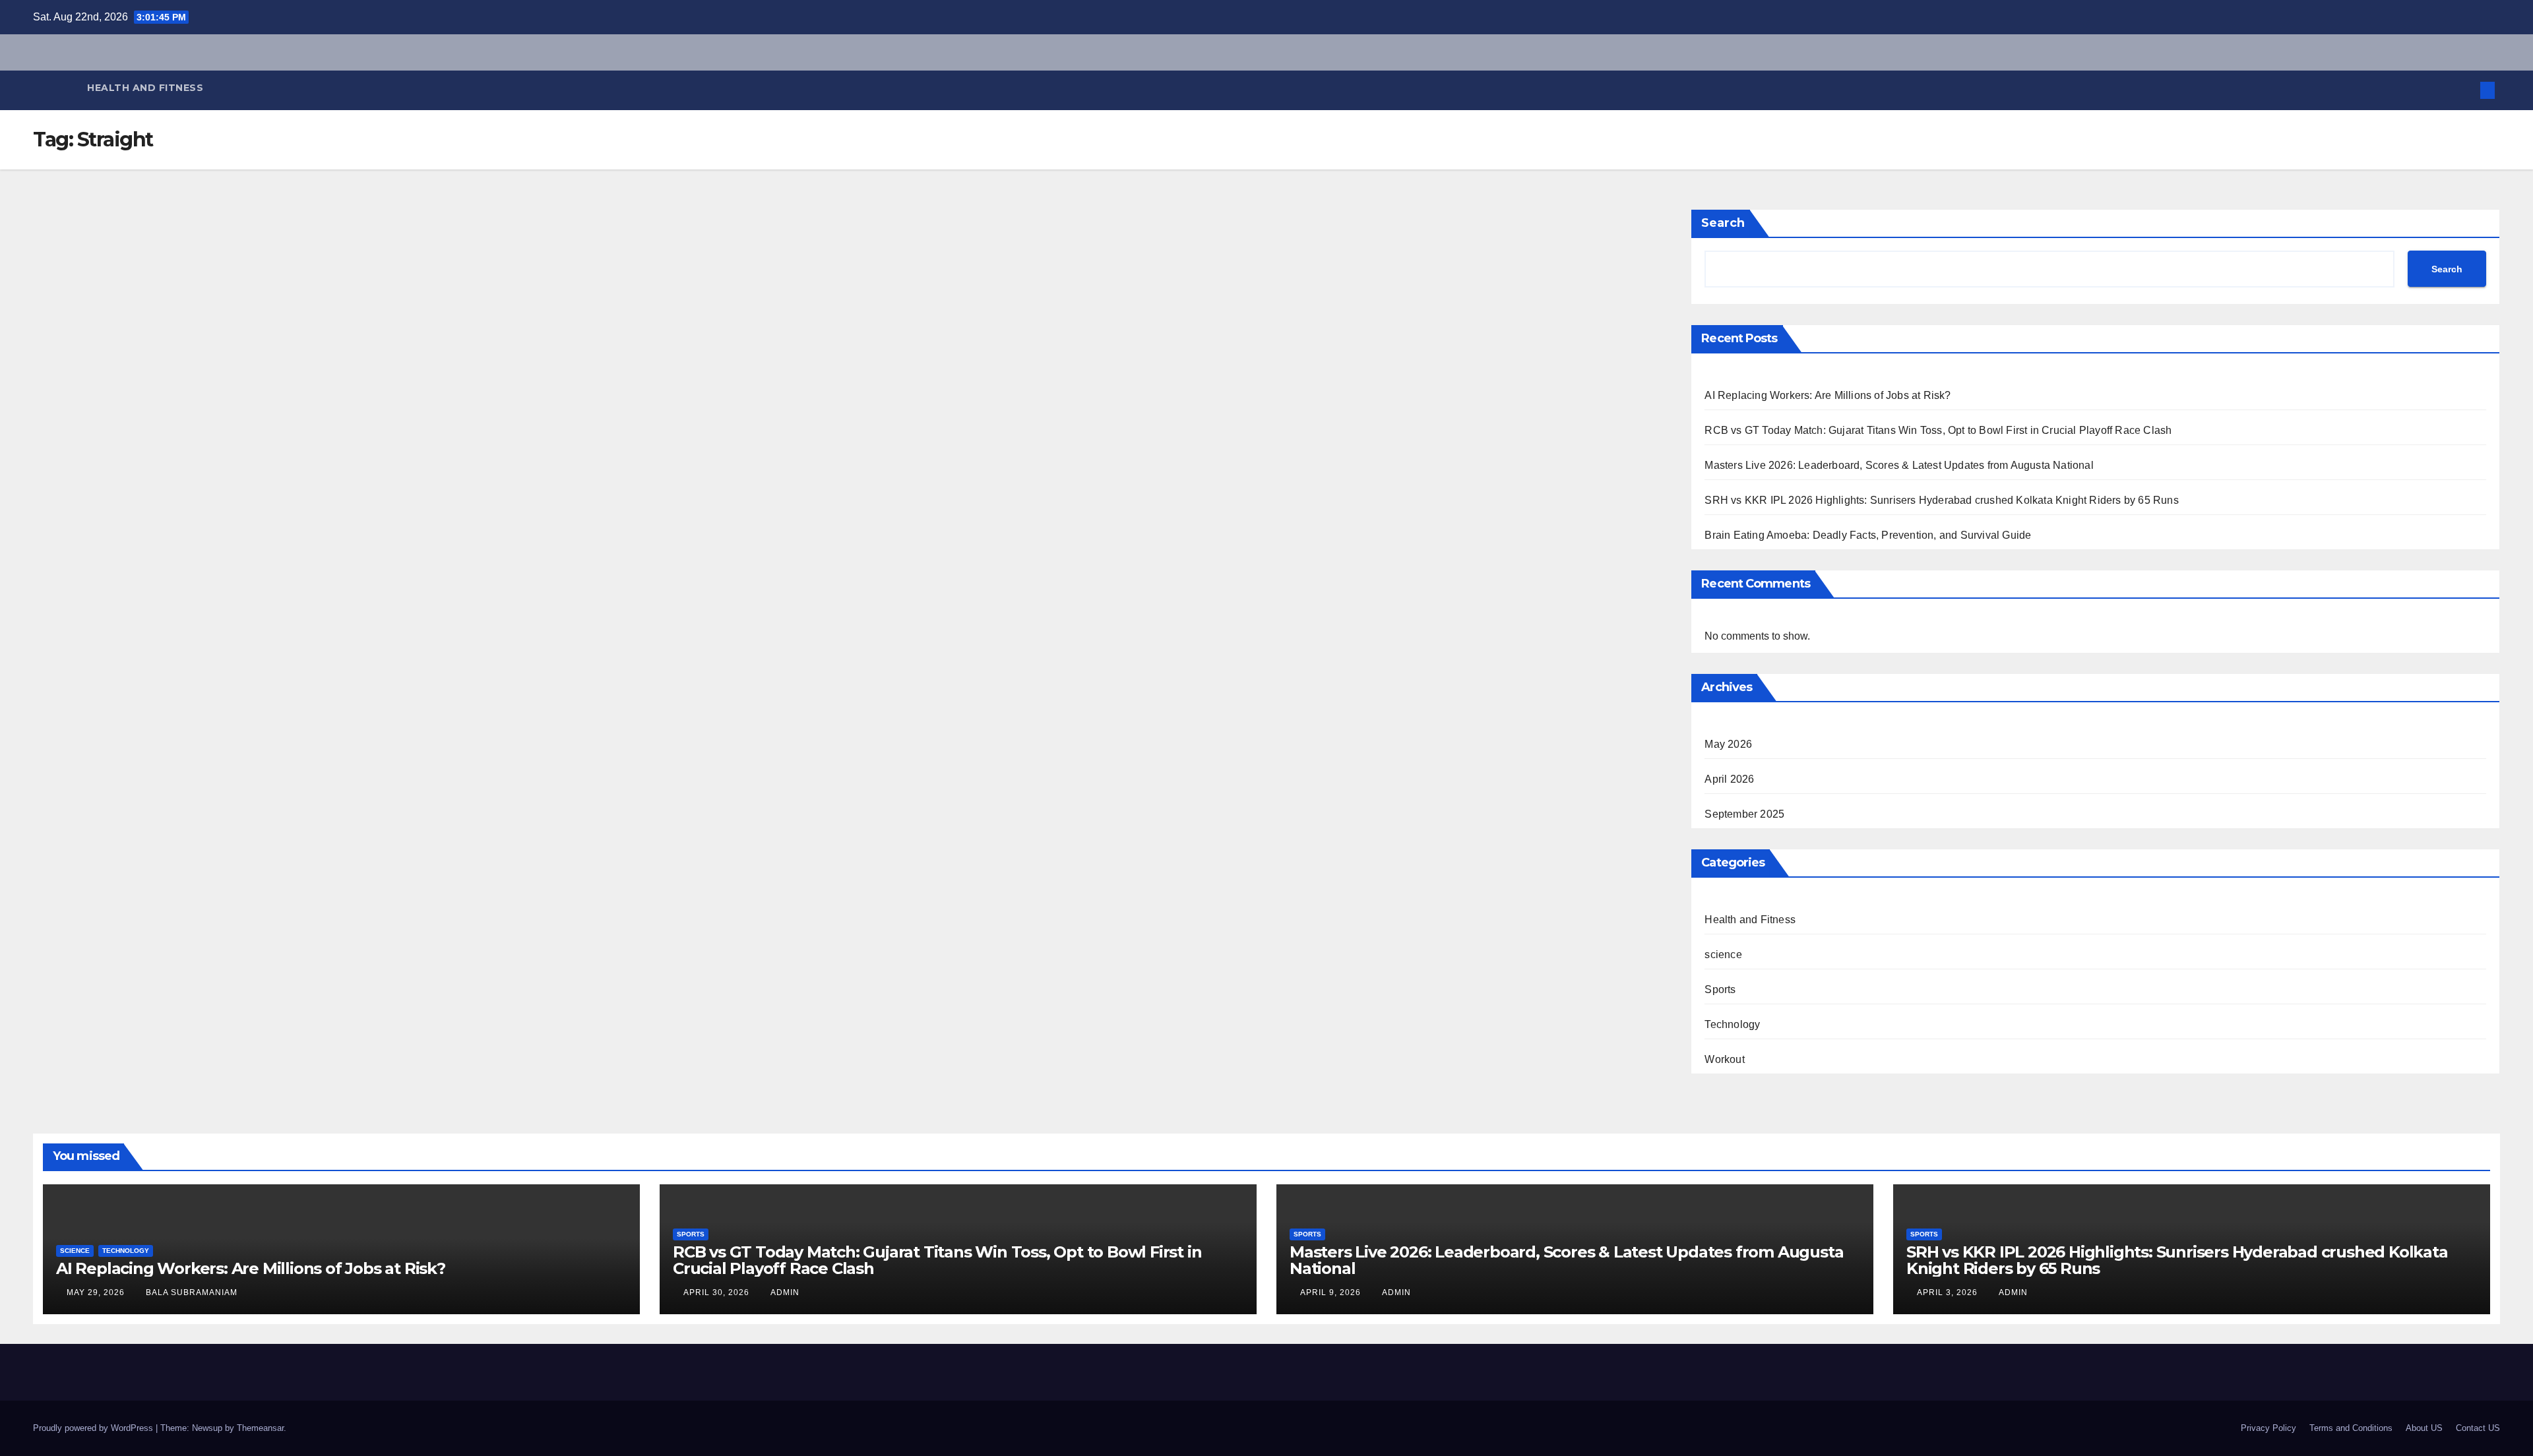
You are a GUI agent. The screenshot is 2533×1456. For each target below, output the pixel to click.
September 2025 (1744, 814)
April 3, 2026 (1949, 1292)
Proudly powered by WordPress (94, 1428)
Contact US (2478, 1428)
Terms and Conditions (2351, 1428)
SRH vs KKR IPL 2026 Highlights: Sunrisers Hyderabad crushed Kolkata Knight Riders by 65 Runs (1941, 500)
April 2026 (1729, 779)
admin (785, 1292)
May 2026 (1728, 744)
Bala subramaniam (192, 1292)
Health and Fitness (145, 88)
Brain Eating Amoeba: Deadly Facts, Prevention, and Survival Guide (1868, 535)
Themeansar (260, 1428)
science (1723, 955)
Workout (1724, 1059)
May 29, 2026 (97, 1292)
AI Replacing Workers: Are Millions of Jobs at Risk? (1828, 395)
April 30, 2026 (718, 1292)
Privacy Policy (2268, 1428)
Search (1723, 223)
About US (2424, 1428)
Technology (1732, 1024)
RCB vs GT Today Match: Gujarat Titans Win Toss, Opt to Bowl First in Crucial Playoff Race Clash (1938, 430)
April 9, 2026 (1332, 1292)
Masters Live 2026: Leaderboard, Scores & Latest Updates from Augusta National (1899, 465)
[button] (2466, 90)
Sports (1720, 989)
